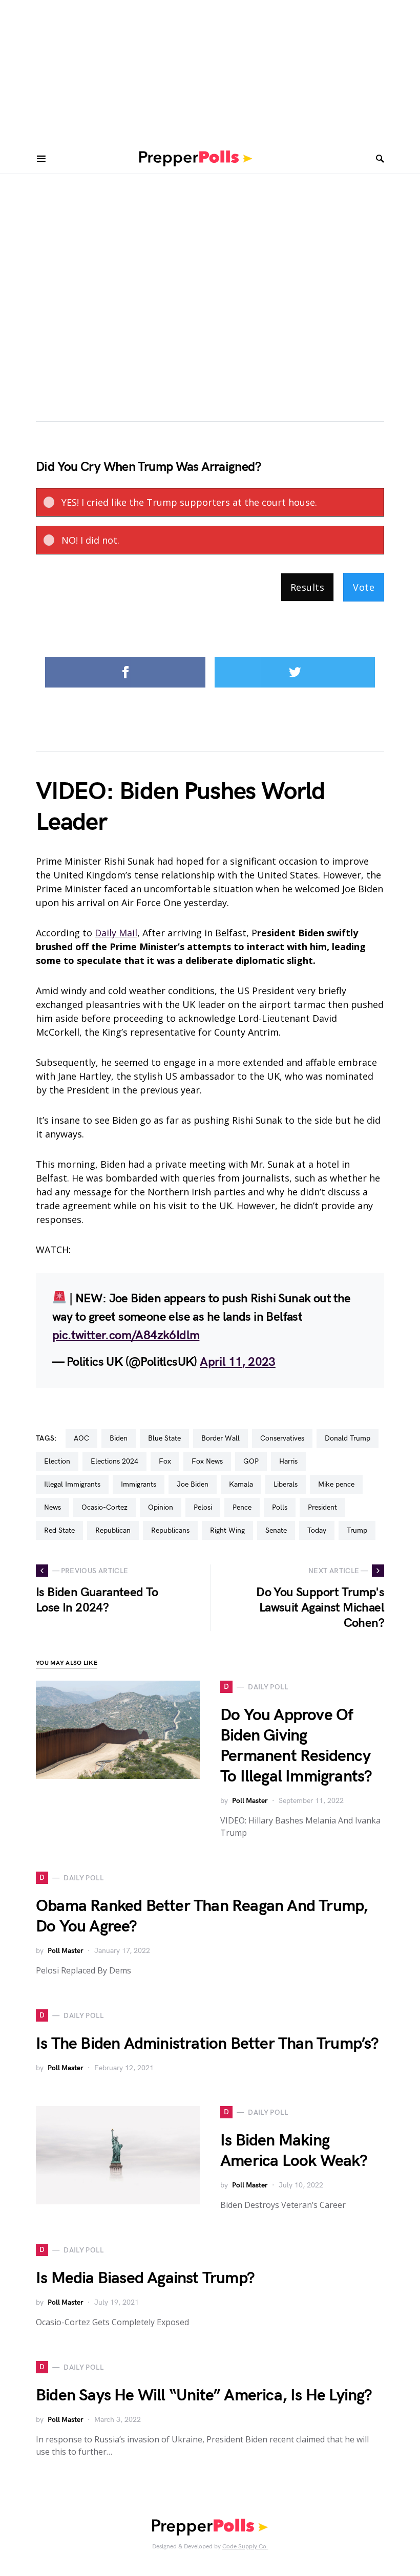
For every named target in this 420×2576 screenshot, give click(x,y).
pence (242, 1507)
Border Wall (220, 1438)
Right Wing (227, 1530)
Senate (276, 1530)
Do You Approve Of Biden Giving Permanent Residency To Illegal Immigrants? (296, 1746)
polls (280, 1507)
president (322, 1507)
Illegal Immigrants (72, 1484)
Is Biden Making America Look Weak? (294, 2151)
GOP (251, 1461)
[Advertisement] (210, 72)
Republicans (170, 1530)
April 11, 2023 (238, 1362)
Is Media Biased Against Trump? (145, 2278)
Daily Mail (116, 933)
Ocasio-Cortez (104, 1507)
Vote (364, 587)
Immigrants (139, 1484)
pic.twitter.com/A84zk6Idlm (126, 1335)
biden (119, 1438)
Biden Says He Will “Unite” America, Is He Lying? (204, 2396)
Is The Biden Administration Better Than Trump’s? (207, 2044)
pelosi (203, 1507)
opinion (161, 1507)
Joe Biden (193, 1484)
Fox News (207, 1461)
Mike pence (336, 1484)
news (52, 1507)
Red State (59, 1530)
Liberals (286, 1484)
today (317, 1530)
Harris (288, 1461)
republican (113, 1530)
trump (357, 1530)
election (57, 1461)
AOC (81, 1438)
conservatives (282, 1438)
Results (307, 587)
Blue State (164, 1438)
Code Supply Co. (245, 2547)
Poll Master (250, 1801)
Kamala (241, 1484)
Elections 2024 (114, 1461)
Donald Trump (348, 1438)
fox (165, 1461)
